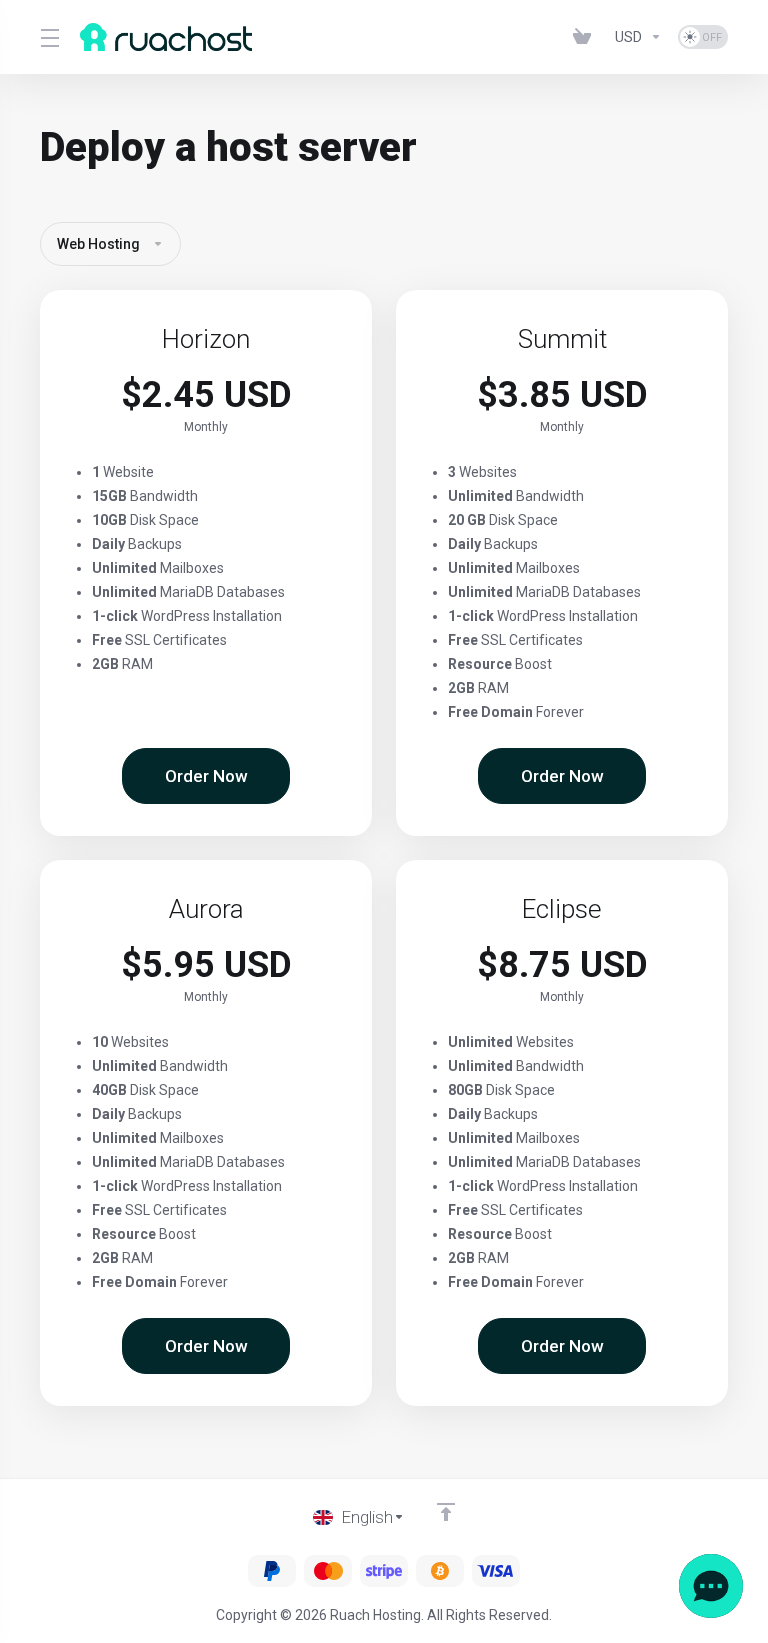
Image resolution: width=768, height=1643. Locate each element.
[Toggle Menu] (48, 37)
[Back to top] (446, 1512)
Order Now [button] (206, 776)
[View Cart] (586, 37)
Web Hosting (98, 244)
